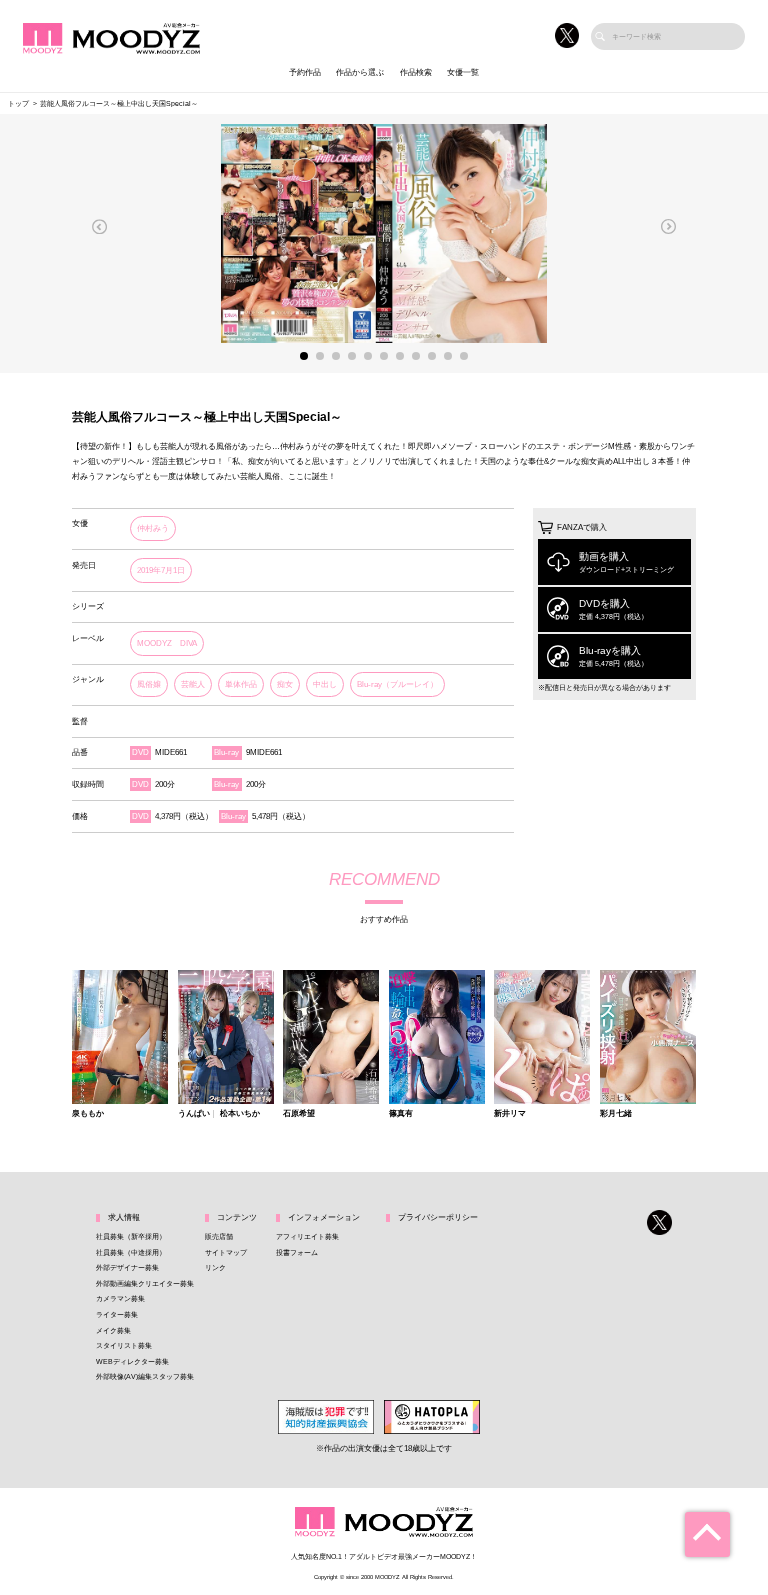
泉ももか (88, 1114)
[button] (100, 226)
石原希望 (299, 1114)
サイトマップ (226, 1252)
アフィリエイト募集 (307, 1236)
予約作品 (305, 72)
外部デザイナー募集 (127, 1267)
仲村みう (153, 528)
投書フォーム (297, 1252)
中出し (325, 684)
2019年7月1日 (161, 570)
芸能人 (193, 684)
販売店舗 (219, 1236)
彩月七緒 (616, 1114)
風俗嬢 (149, 684)
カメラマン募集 (120, 1298)
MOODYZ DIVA (167, 643)
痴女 (285, 684)
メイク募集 (113, 1330)
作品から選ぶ (360, 72)
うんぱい (194, 1114)
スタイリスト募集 (124, 1345)
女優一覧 (463, 72)
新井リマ (510, 1114)
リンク (215, 1267)
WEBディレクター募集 (132, 1361)
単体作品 (241, 684)
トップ (18, 103)
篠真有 (401, 1114)
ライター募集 (117, 1314)
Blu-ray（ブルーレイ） (397, 684)
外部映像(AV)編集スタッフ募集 (145, 1376)
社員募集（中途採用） (131, 1252)
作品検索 (416, 72)
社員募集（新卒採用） (131, 1236)
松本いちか (240, 1114)
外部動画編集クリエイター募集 (145, 1283)
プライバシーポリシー (438, 1217)
